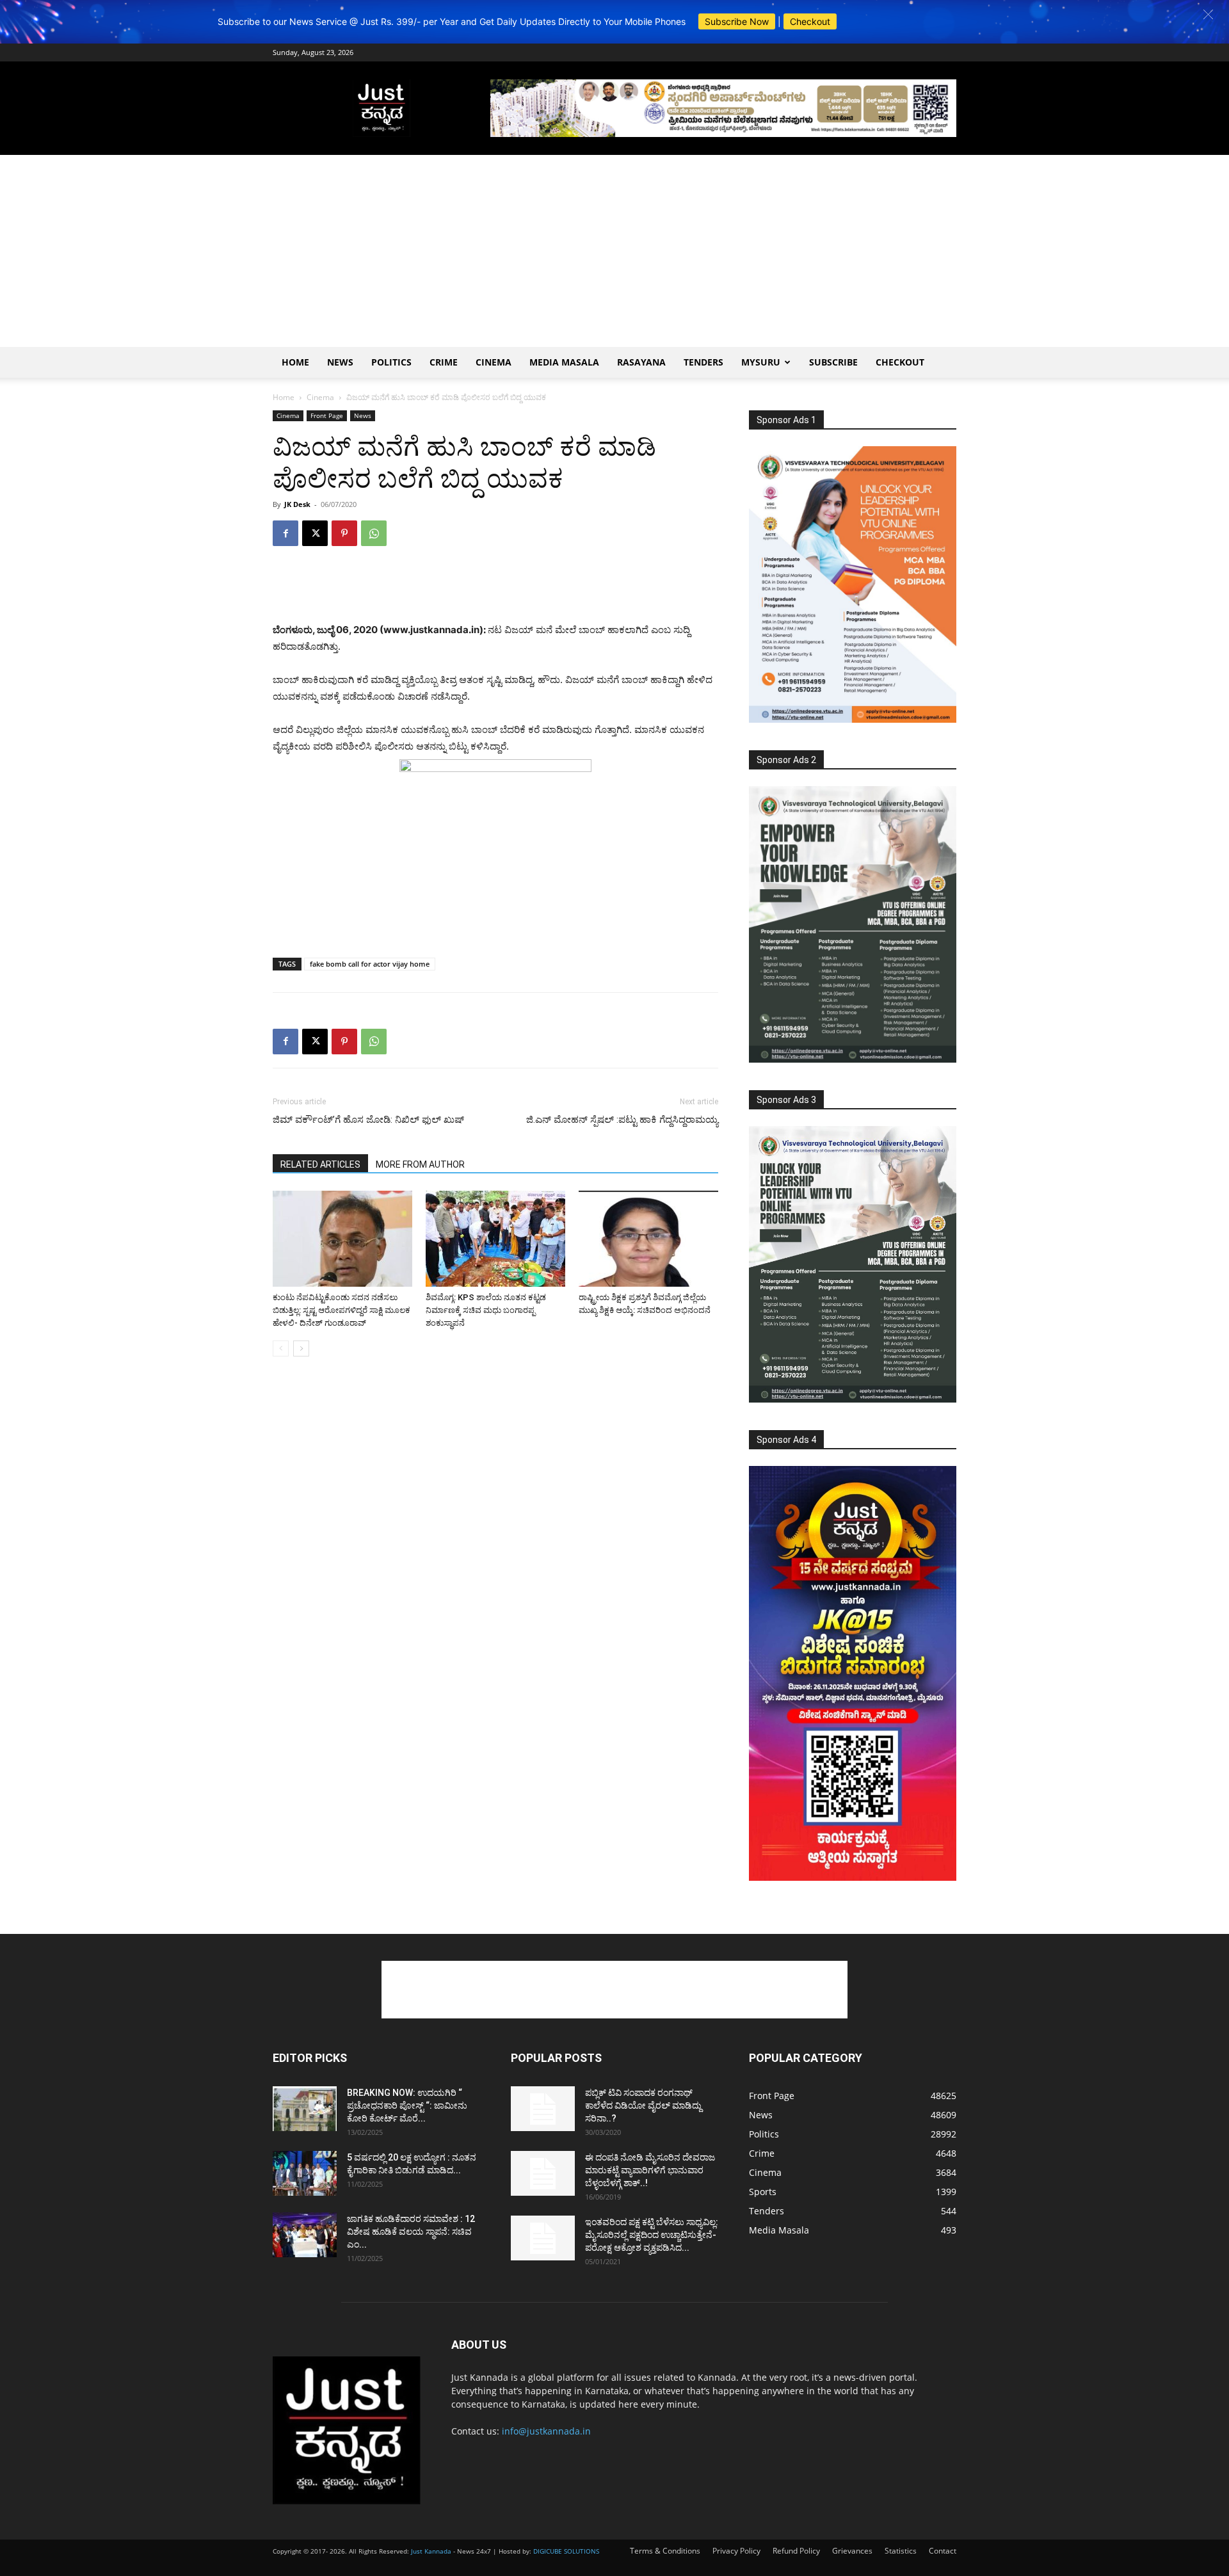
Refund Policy (796, 2551)
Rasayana (641, 362)
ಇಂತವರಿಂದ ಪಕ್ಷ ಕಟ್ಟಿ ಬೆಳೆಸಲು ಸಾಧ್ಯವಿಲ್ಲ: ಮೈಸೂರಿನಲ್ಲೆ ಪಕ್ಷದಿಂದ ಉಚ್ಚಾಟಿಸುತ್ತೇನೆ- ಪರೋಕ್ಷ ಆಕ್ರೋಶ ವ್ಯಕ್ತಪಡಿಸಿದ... (652, 2235)
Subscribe (833, 362)
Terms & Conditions (665, 2551)
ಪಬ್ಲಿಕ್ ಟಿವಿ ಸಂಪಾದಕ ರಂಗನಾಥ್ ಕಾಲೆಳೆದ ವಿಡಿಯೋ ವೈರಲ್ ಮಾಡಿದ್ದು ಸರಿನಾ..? (643, 2105)
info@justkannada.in (546, 2431)
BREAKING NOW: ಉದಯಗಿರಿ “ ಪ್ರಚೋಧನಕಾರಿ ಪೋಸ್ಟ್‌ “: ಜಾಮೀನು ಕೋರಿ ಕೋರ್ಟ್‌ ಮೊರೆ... (407, 2105)
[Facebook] (285, 533)
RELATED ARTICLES (320, 1164)
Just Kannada (431, 2551)
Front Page (327, 415)
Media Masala (564, 362)
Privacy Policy (736, 2551)
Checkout (810, 21)
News (340, 362)
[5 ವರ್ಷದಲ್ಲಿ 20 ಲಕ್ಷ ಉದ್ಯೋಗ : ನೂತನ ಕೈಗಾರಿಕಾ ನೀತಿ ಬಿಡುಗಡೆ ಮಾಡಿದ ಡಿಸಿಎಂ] (305, 2173)
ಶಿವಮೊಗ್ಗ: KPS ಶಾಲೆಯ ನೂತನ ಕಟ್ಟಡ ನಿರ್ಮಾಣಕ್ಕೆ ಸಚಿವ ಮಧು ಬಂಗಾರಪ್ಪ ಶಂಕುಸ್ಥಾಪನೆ (486, 1310)
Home (295, 362)
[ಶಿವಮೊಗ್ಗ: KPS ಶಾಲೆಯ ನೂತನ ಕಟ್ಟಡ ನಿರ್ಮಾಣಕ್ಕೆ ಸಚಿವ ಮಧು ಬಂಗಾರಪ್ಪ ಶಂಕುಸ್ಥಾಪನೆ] (495, 1239)
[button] (1208, 14)
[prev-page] (281, 1348)
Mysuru (761, 362)
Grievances (852, 2551)
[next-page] (301, 1348)
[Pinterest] (344, 533)
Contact (943, 2551)
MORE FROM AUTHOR (420, 1164)
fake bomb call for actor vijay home (370, 964)
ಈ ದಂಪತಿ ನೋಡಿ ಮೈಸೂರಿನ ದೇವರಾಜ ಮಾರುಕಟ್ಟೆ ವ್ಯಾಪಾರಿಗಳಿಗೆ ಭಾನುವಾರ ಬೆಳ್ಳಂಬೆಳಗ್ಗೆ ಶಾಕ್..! (650, 2170)
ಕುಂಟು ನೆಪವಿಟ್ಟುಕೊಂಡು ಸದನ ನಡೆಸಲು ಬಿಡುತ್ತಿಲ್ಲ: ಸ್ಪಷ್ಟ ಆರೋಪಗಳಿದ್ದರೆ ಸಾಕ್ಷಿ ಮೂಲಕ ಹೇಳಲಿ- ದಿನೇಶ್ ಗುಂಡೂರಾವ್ (341, 1310)
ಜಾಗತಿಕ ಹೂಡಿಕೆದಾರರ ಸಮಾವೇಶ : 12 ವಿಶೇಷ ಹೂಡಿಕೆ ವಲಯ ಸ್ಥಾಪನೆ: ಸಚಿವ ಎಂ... (411, 2232)
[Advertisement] (614, 251)
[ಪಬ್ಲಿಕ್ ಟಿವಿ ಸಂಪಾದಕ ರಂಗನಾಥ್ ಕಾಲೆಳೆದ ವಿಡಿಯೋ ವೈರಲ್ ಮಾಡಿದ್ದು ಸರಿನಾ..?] (543, 2109)
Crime (444, 362)
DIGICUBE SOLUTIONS (566, 2551)
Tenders (703, 362)
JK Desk (297, 504)
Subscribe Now (737, 21)
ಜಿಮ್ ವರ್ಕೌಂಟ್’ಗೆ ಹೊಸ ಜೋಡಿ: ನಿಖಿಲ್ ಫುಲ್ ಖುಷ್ (368, 1120)
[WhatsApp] (374, 533)
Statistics (901, 2551)
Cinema (494, 362)
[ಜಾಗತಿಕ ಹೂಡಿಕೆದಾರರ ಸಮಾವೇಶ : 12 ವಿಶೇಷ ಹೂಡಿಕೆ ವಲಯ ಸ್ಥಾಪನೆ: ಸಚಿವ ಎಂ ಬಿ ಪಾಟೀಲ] (305, 2235)
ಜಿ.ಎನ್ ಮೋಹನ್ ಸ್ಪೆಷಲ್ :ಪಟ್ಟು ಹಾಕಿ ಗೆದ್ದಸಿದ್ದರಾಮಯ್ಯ (622, 1120)
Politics (391, 362)
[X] (315, 533)
